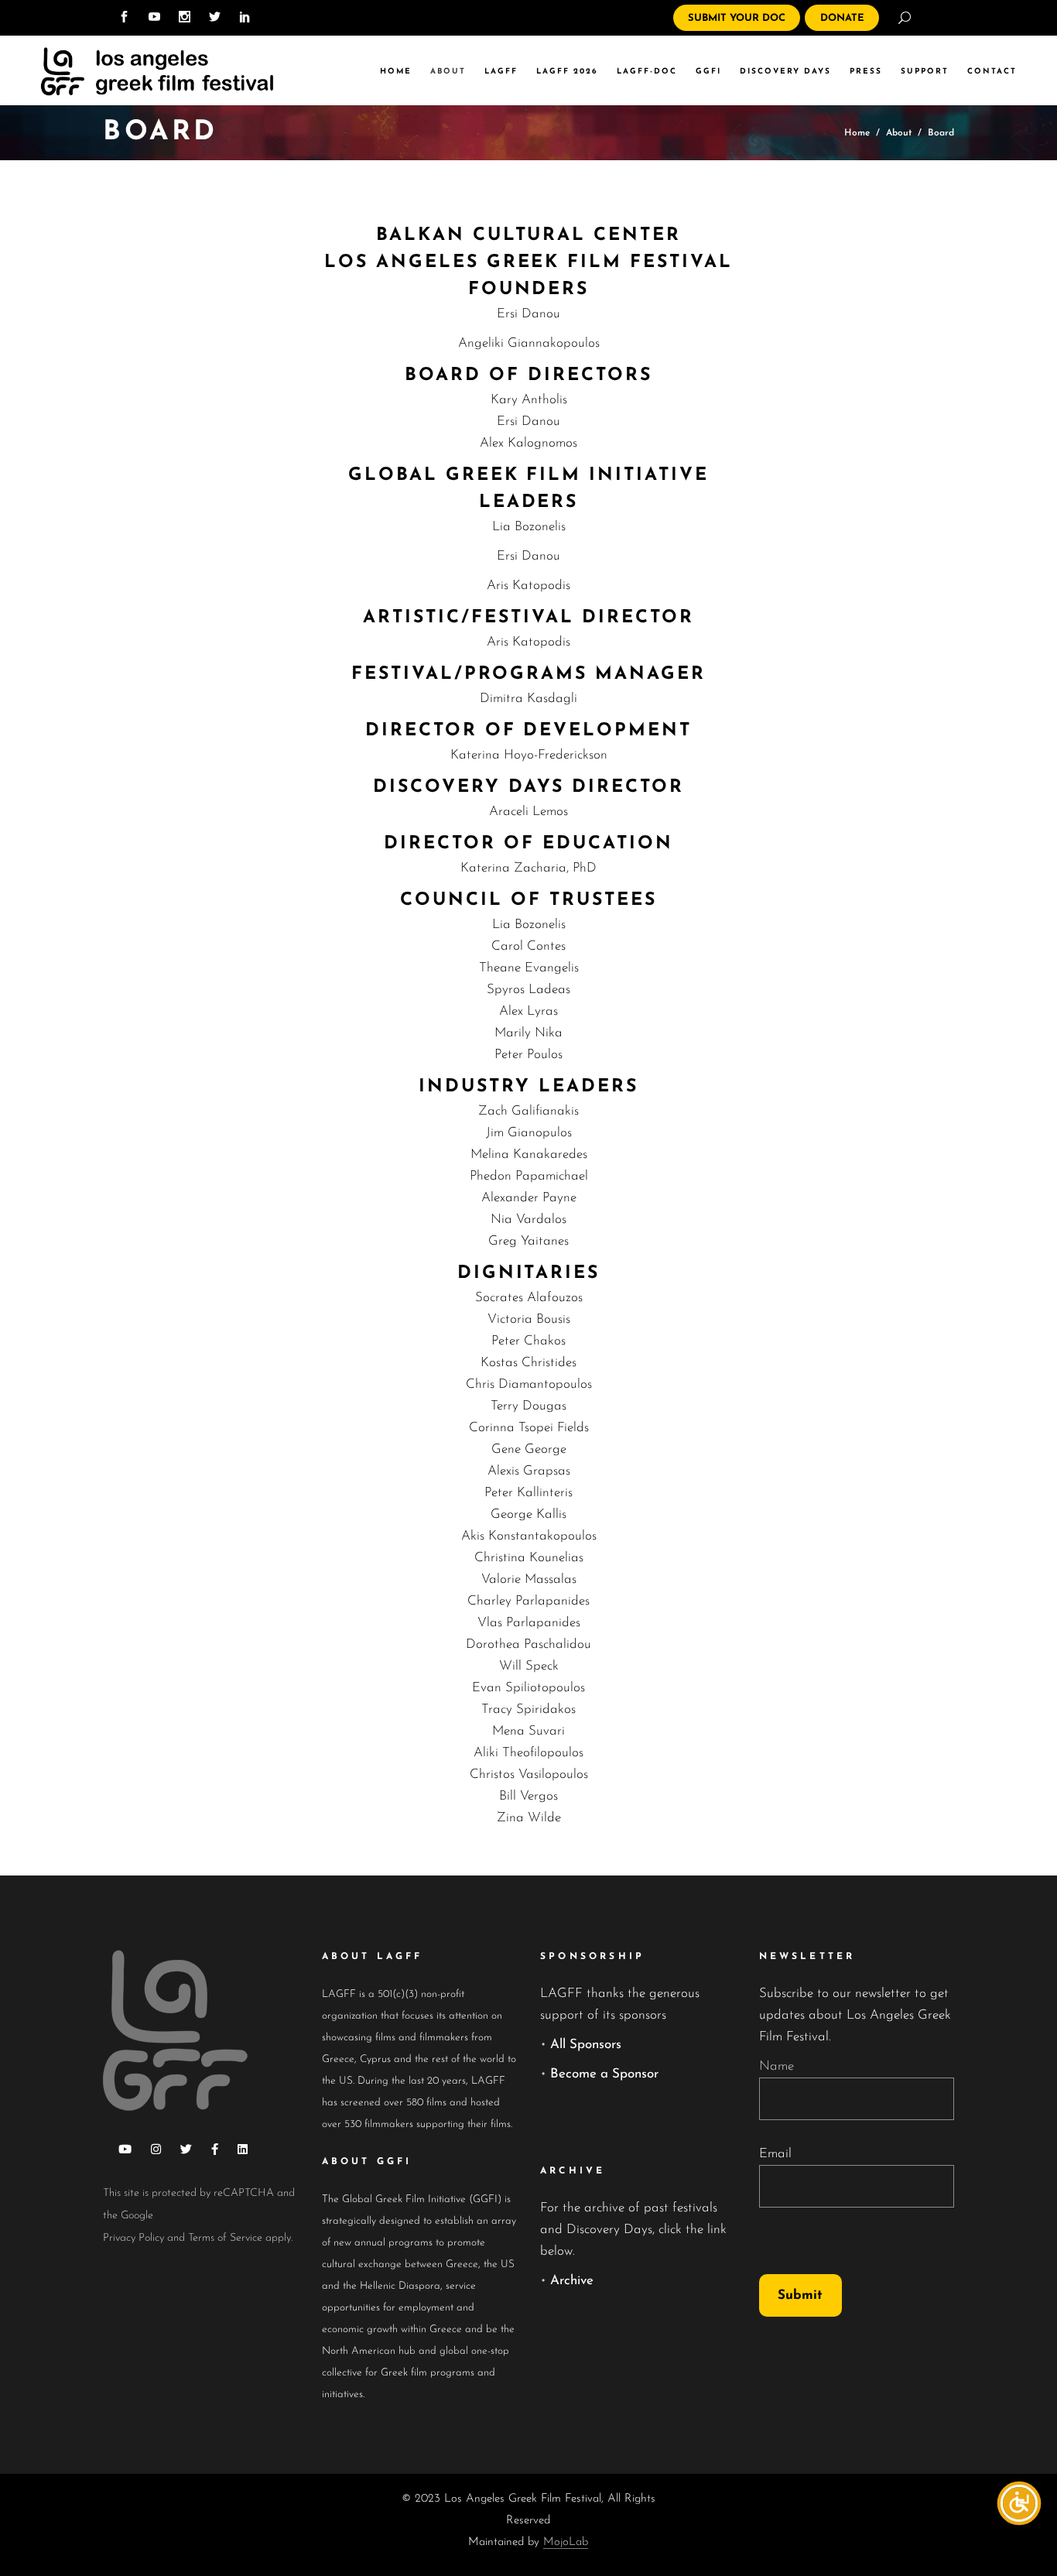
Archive (572, 2281)
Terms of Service (225, 2238)
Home (857, 133)
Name (777, 2066)
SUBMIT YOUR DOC (737, 18)
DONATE (842, 18)
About (899, 133)
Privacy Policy (133, 2238)
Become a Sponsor (604, 2074)
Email (775, 2154)
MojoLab (566, 2542)
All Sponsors (586, 2045)
